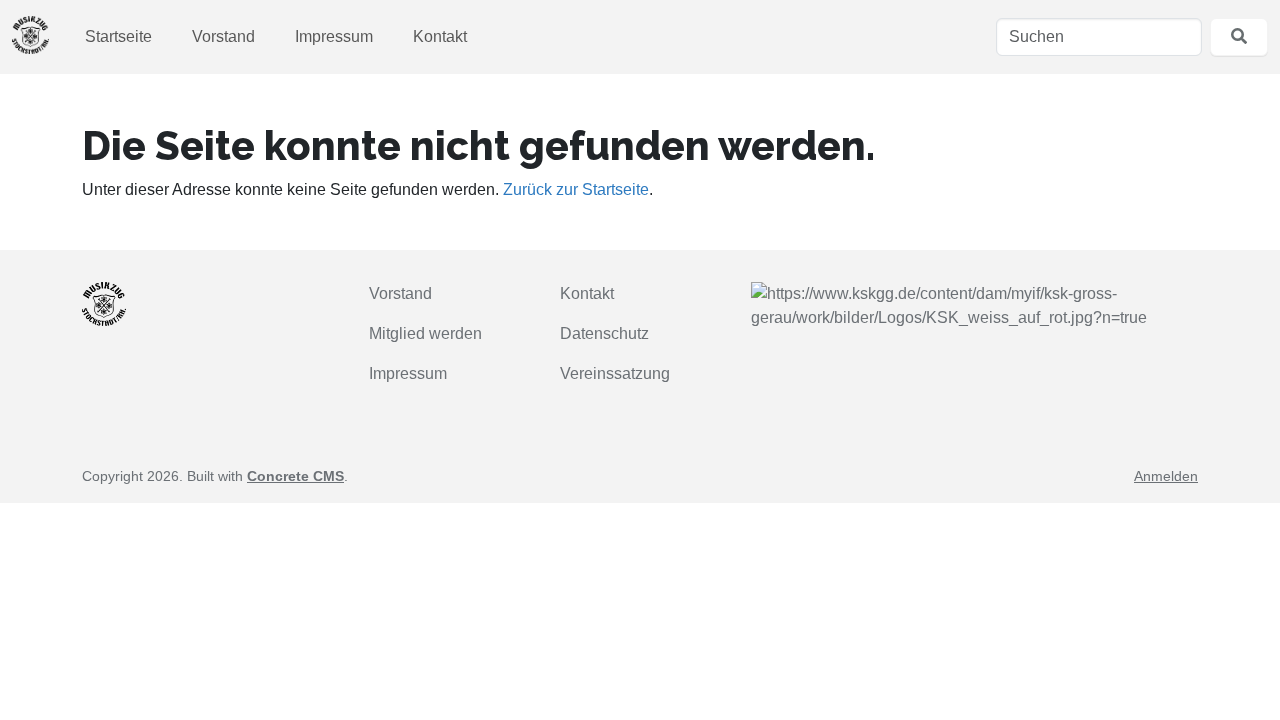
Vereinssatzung (615, 373)
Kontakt (440, 36)
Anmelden (1166, 476)
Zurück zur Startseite (576, 189)
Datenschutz (604, 333)
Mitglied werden (425, 333)
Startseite (118, 36)
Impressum (334, 36)
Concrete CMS (295, 476)
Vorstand (223, 36)
